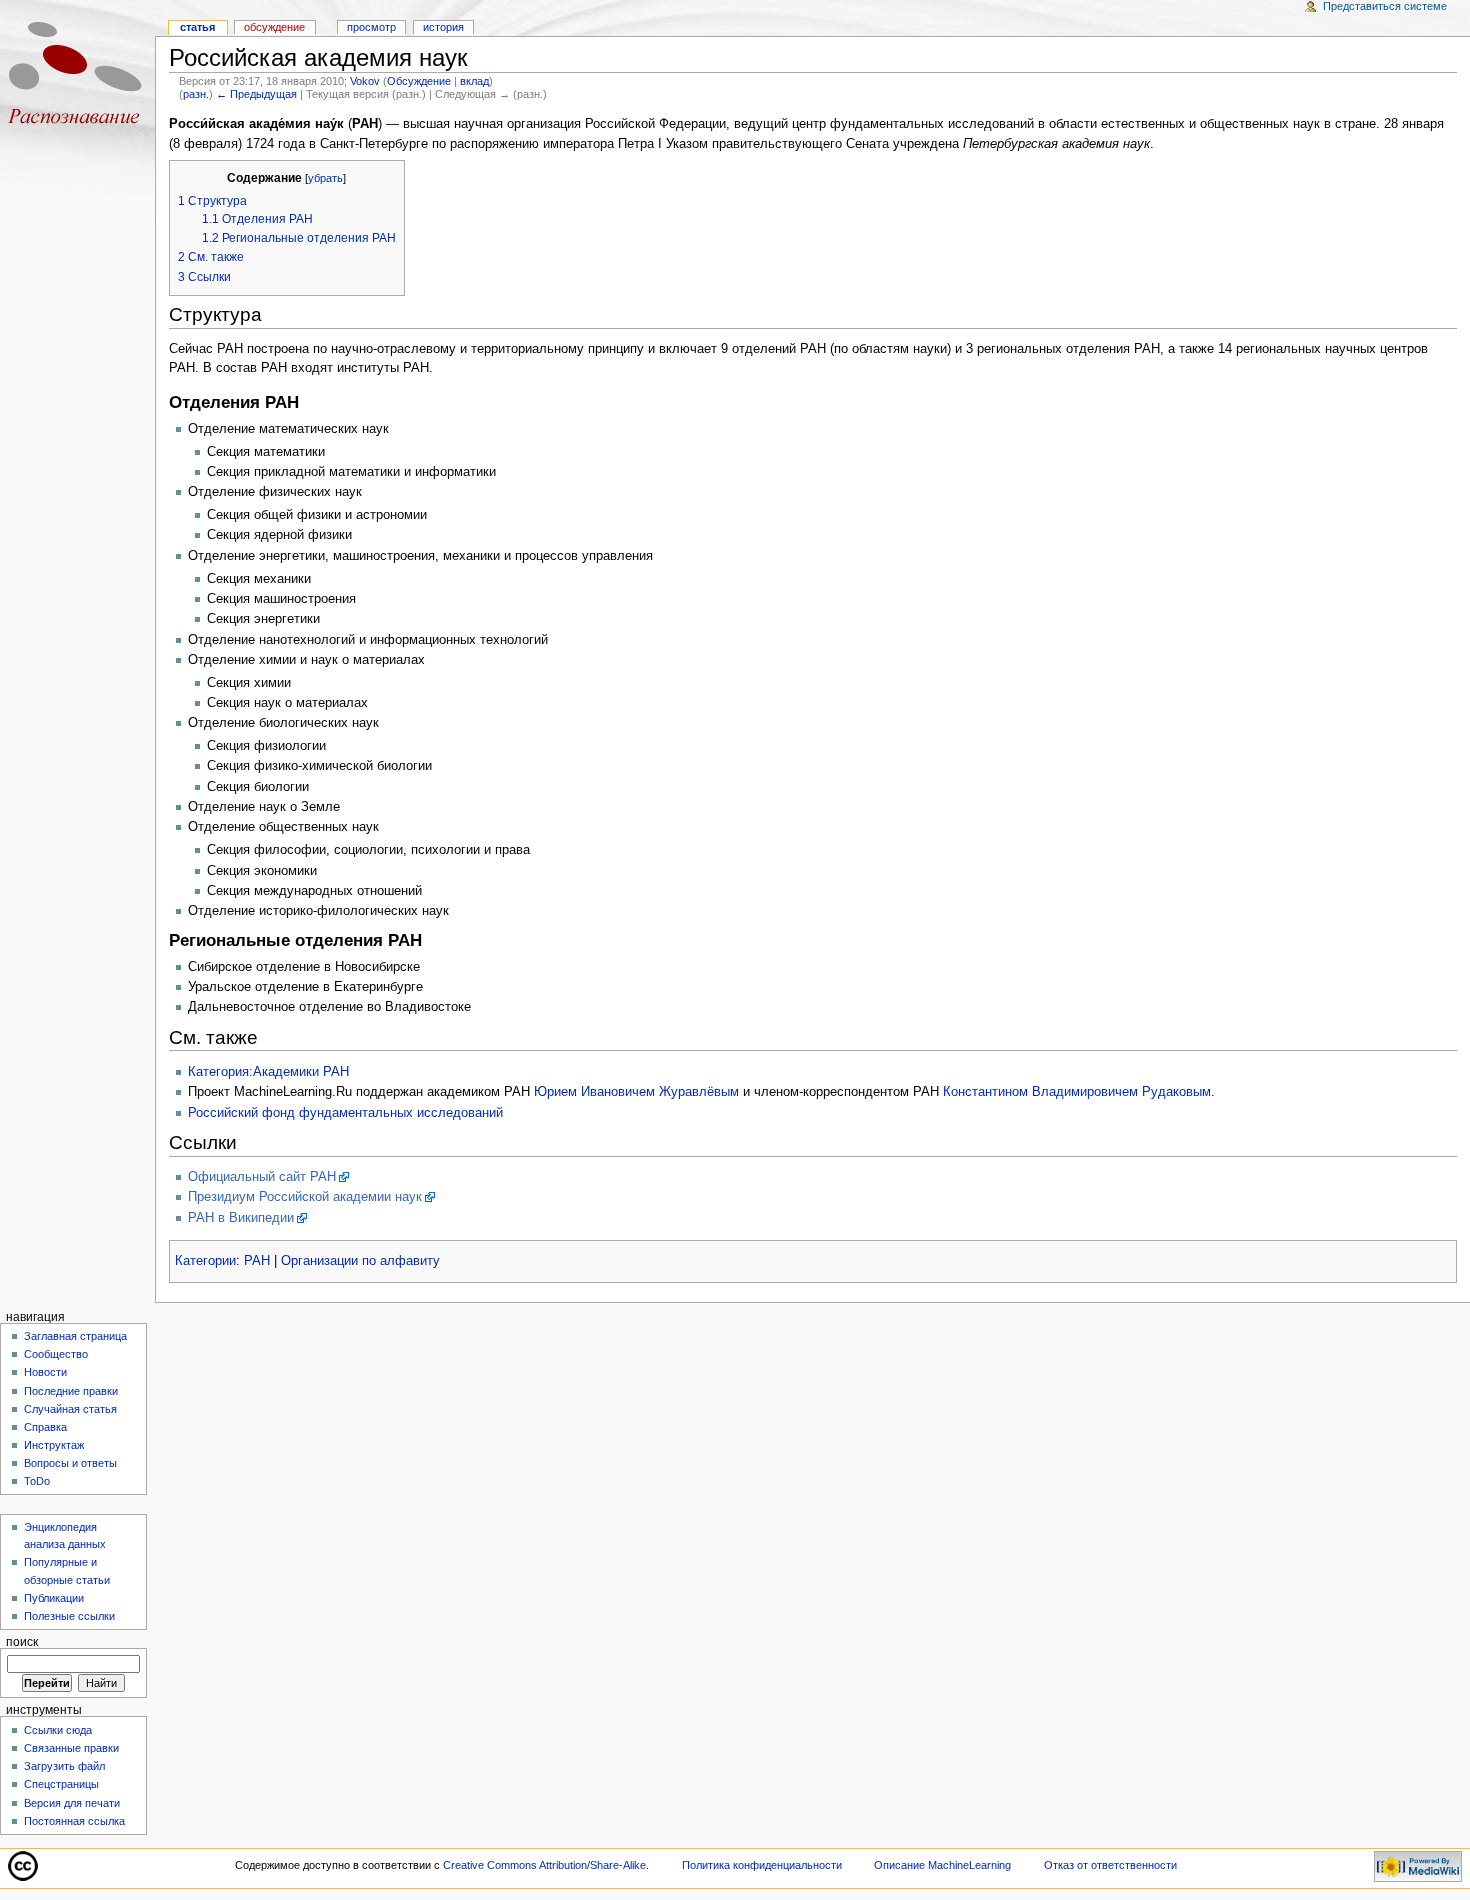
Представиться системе (1385, 6)
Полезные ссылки (69, 1616)
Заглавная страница (75, 1336)
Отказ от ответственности (1110, 1865)
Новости (45, 1372)
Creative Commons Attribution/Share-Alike (544, 1865)
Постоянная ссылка (74, 1821)
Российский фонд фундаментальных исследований (345, 1113)
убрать (325, 178)
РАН (257, 1261)
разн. (196, 94)
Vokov (365, 81)
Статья (197, 27)
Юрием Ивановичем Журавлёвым (636, 1092)
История (443, 27)
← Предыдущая (256, 94)
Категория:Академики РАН (268, 1072)
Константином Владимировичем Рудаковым (1077, 1092)
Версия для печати (72, 1803)
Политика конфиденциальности (762, 1865)
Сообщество (56, 1354)
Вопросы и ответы (70, 1463)
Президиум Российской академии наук (305, 1197)
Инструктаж (54, 1445)
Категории (205, 1261)
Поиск (22, 1642)
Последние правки (71, 1391)
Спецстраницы (61, 1784)
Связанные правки (71, 1748)
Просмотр (371, 27)
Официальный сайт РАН (262, 1177)
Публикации (54, 1598)
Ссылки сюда (58, 1730)
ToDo (37, 1481)
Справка (45, 1427)
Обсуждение (419, 81)
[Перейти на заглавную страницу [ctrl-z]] (77, 77)
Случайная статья (70, 1409)
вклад (474, 81)
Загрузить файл (64, 1766)
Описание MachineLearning (942, 1865)
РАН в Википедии (241, 1218)
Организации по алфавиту (360, 1261)
